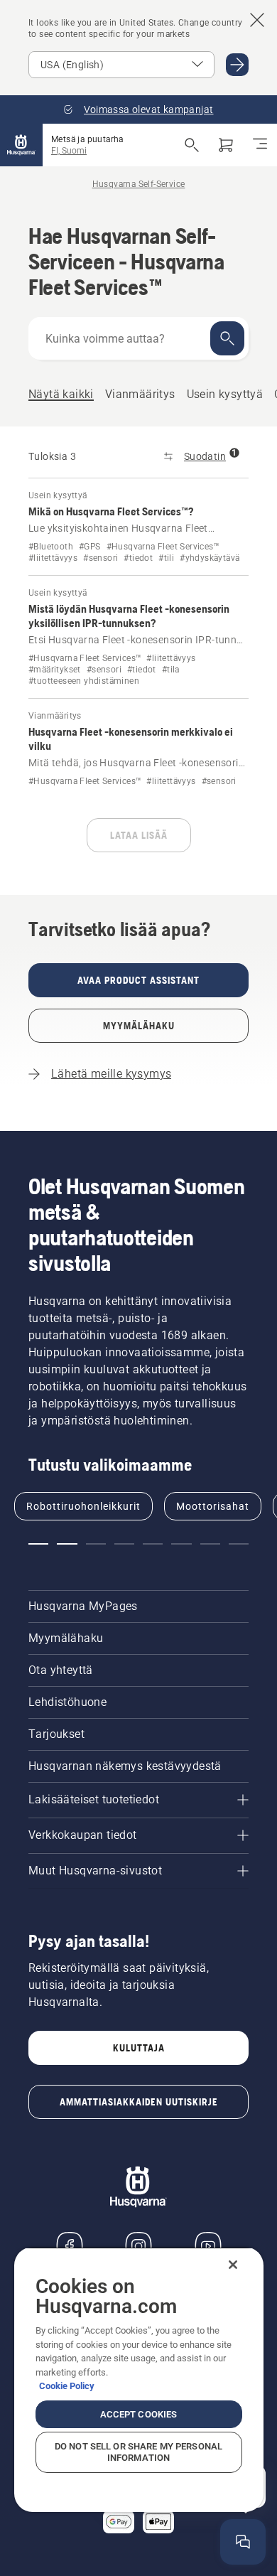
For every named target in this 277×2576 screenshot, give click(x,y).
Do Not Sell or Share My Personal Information (138, 2452)
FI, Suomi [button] (69, 151)
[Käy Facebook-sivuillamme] (70, 2246)
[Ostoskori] (226, 145)
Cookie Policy (67, 2386)
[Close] (233, 2265)
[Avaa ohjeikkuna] (243, 2542)
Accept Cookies (139, 2414)
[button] (38, 1544)
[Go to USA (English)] (237, 65)
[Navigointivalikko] (260, 145)
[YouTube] (208, 2246)
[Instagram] (138, 2246)
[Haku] (227, 338)
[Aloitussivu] (21, 145)
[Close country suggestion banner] (257, 20)
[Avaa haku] (192, 145)
